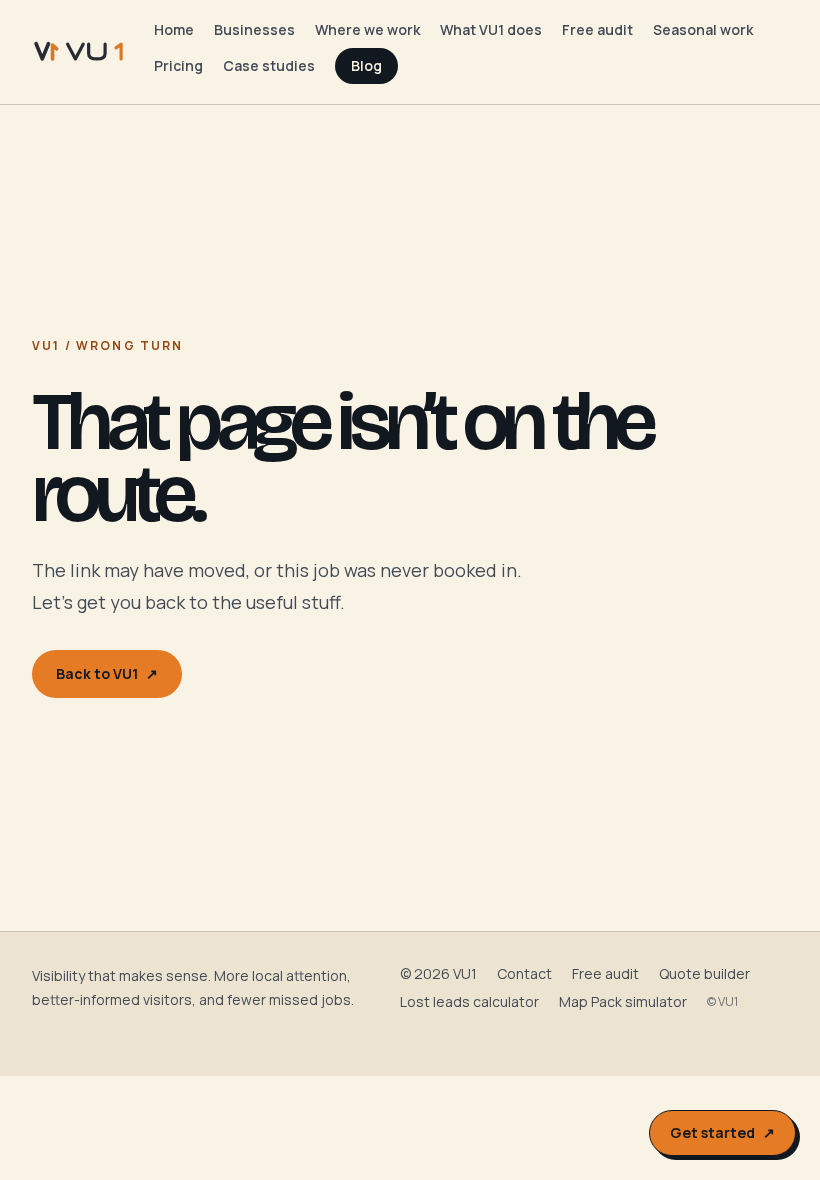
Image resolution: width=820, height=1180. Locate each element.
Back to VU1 (107, 673)
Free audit (597, 29)
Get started (722, 1132)
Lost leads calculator (469, 1001)
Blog (366, 65)
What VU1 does (491, 29)
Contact (524, 973)
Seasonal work (703, 29)
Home (174, 29)
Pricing (178, 65)
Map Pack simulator (623, 1001)
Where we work (367, 29)
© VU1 (722, 1002)
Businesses (254, 29)
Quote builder (704, 973)
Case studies (269, 65)
